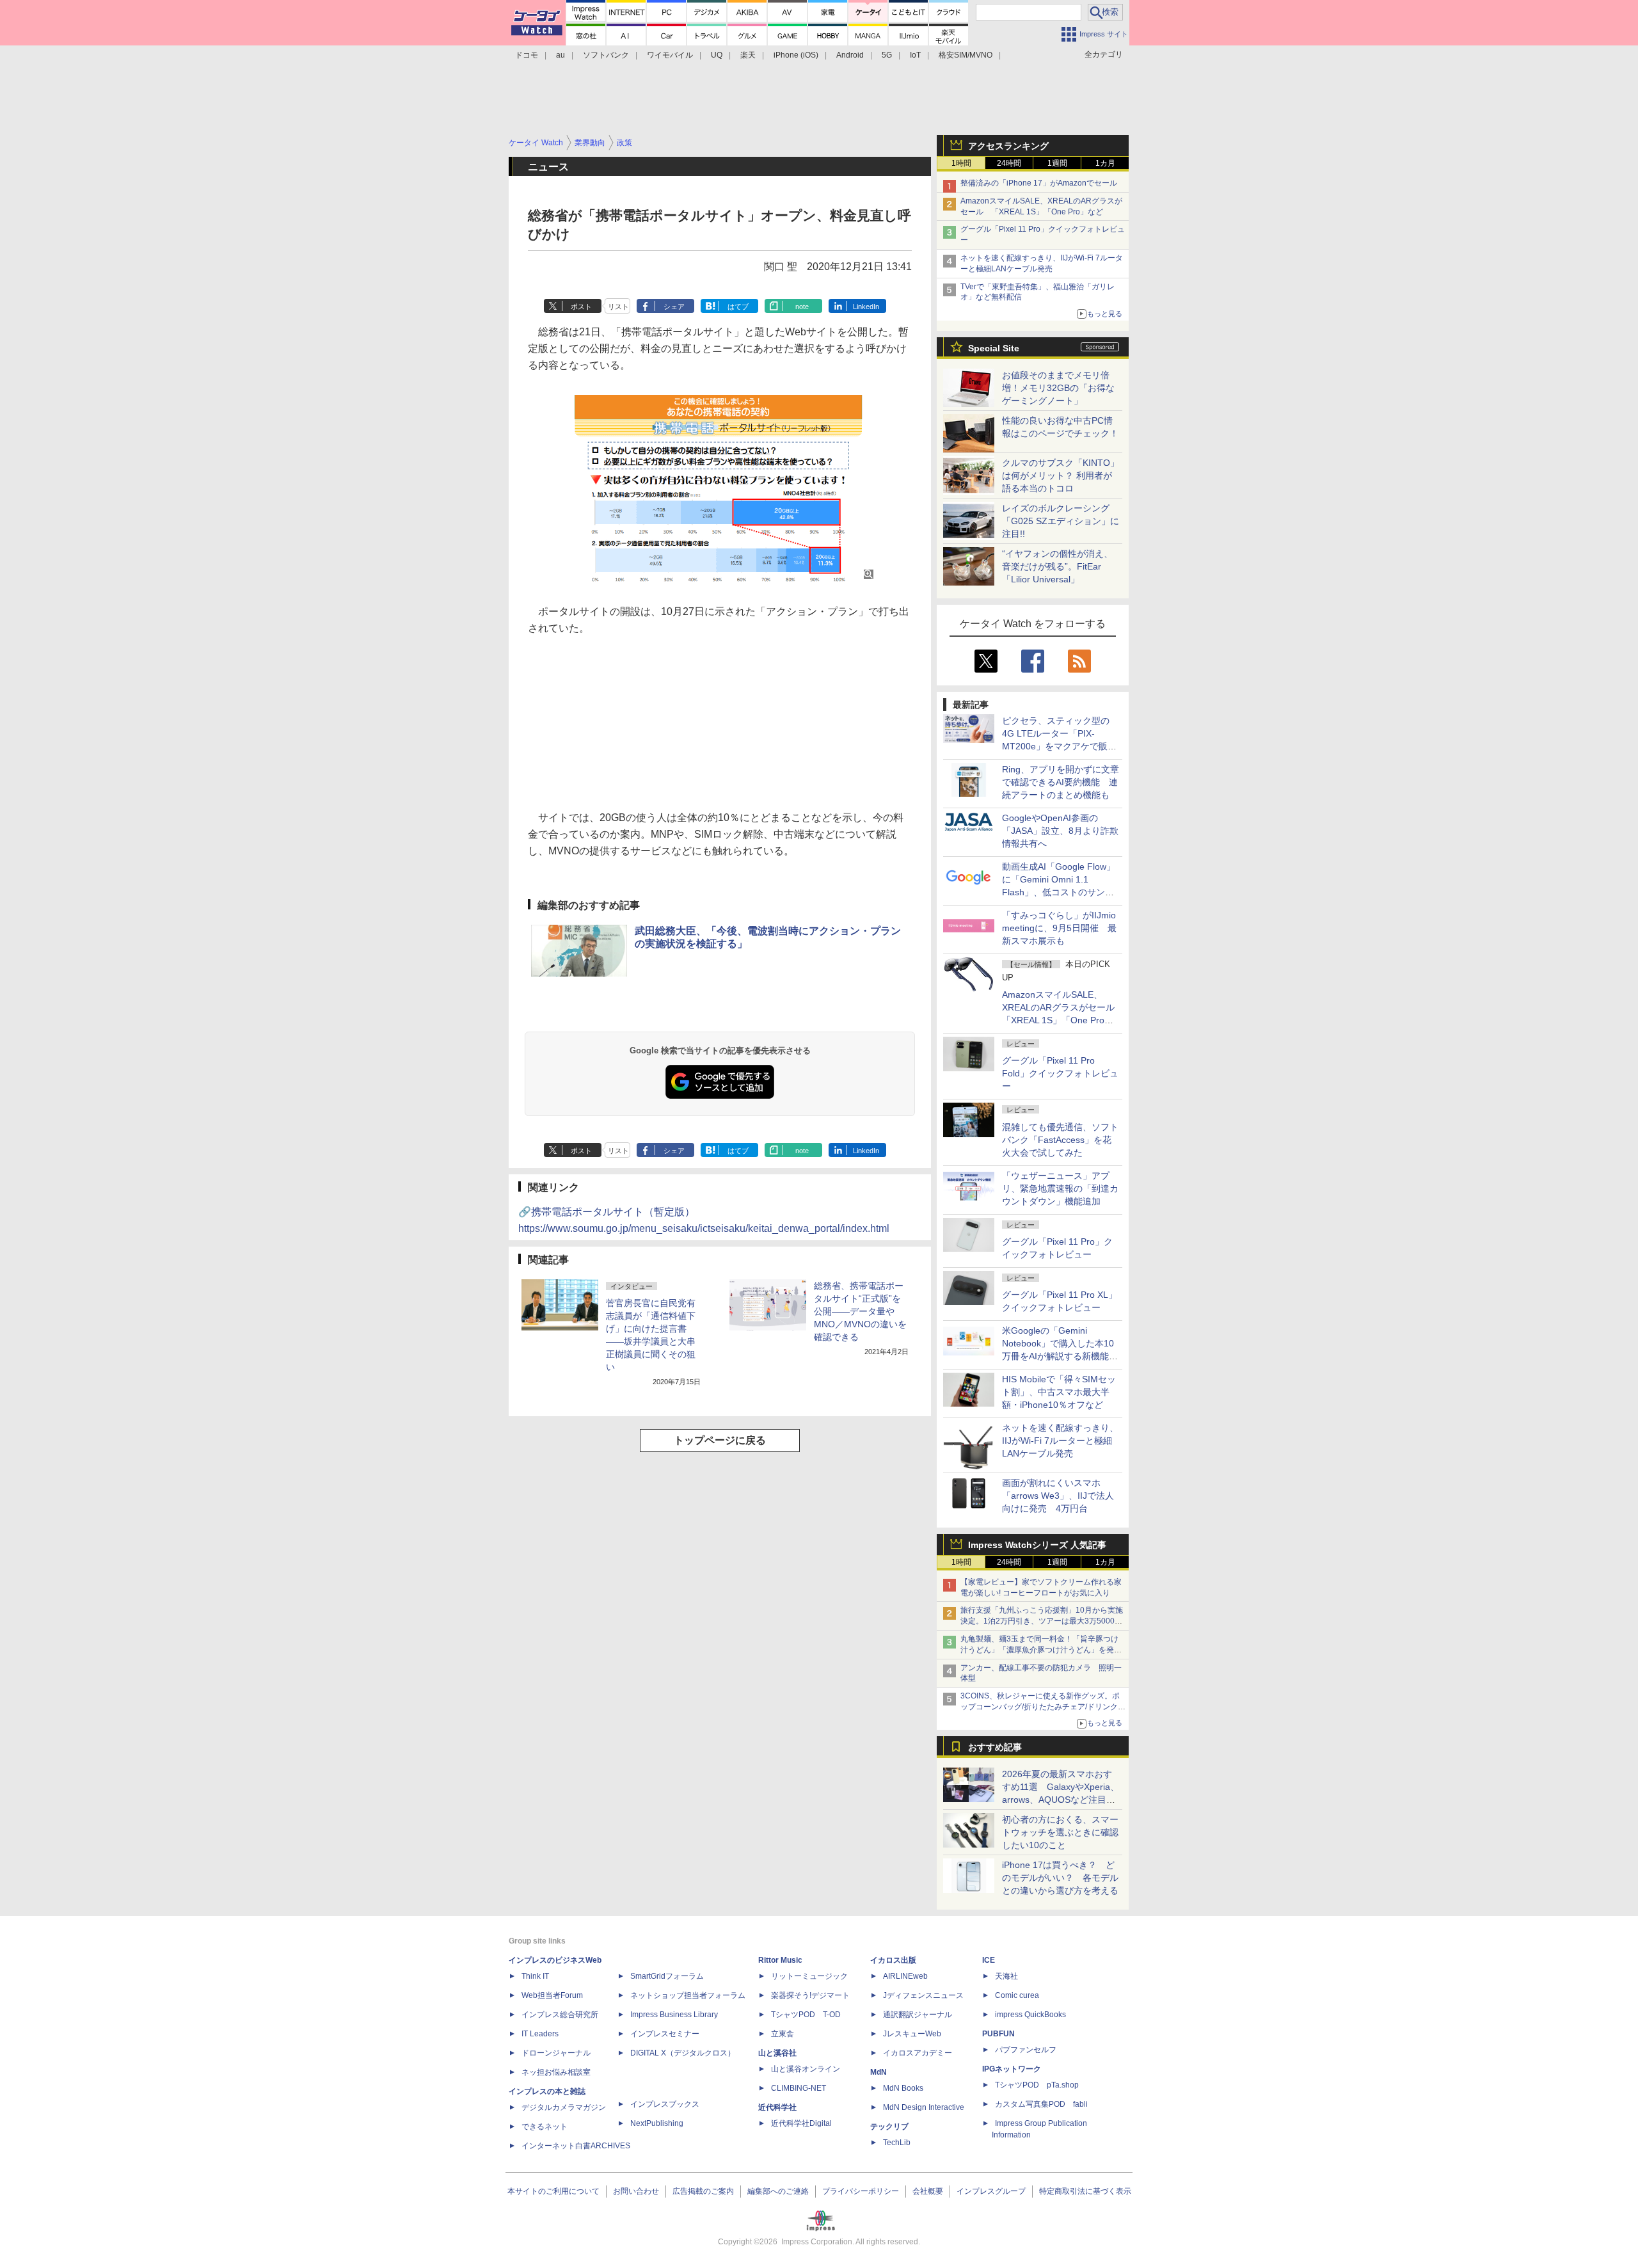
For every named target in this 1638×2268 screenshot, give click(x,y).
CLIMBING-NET (799, 2088)
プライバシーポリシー (861, 2191)
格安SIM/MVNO (966, 55)
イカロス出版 (893, 1960)
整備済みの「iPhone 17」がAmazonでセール (1039, 183)
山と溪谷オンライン (806, 2069)
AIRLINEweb (905, 1976)
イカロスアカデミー (918, 2053)
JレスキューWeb (912, 2034)
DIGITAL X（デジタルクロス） (683, 2053)
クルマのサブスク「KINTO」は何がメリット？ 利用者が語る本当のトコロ (1061, 475)
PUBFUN (998, 2034)
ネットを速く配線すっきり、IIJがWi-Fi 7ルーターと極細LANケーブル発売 (1060, 1441)
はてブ (738, 307)
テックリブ (889, 2127)
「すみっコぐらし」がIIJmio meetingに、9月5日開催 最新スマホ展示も (1059, 928)
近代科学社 (777, 2107)
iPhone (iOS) (796, 55)
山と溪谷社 (777, 2053)
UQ (717, 55)
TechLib (897, 2143)
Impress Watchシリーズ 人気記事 (1037, 1545)
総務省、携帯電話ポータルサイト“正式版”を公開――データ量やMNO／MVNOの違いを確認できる (860, 1311)
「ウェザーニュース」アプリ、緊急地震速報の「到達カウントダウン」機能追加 (1060, 1188)
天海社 (1006, 1976)
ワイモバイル (670, 55)
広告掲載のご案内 (703, 2191)
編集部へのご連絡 (778, 2191)
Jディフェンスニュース (923, 1995)
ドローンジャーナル (556, 2053)
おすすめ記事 (995, 1747)
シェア (674, 307)
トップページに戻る (720, 1440)
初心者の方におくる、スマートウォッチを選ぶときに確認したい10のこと (1060, 1832)
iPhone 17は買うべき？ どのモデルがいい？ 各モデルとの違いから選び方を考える (1060, 1878)
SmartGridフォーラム (667, 1976)
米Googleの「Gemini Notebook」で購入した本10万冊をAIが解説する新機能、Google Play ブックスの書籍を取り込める (1060, 1356)
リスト (618, 307)
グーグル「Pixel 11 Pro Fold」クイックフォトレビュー (1060, 1073)
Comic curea (1017, 1995)
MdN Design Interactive (924, 2107)
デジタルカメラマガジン (564, 2107)
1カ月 (1105, 163)
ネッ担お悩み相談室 (556, 2072)
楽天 (748, 55)
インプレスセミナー (665, 2034)
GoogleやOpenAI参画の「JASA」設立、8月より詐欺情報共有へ (1060, 831)
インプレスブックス (665, 2104)
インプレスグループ (991, 2191)
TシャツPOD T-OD (806, 2015)
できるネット (545, 2127)
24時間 (1009, 163)
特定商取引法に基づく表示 (1085, 2191)
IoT (915, 55)
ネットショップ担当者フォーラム (688, 1995)
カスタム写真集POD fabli (1041, 2104)
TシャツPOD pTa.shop (1037, 2085)
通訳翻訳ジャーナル (918, 2015)
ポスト (581, 307)
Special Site (994, 348)
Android (850, 55)
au (561, 55)
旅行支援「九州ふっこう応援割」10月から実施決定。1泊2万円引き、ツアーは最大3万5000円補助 (1042, 1621)
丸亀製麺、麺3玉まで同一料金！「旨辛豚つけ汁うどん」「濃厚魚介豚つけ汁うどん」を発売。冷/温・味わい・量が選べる (1039, 1650)
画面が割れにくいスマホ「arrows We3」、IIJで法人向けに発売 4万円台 (1058, 1496)
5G (887, 55)
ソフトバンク (606, 55)
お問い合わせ (636, 2191)
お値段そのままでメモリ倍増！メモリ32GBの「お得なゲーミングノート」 (1058, 388)
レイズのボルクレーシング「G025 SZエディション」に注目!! (1061, 521)
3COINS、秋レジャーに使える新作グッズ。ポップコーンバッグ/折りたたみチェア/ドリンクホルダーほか (1043, 1707)
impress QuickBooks (1030, 2015)
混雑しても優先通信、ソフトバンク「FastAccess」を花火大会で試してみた (1060, 1140)
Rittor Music (780, 1960)
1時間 (961, 163)
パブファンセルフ (1026, 2050)
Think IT (535, 1976)
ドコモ (527, 55)
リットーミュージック (809, 1976)
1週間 (1057, 163)
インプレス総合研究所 (560, 2015)
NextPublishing (657, 2123)
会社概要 (928, 2191)
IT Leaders (540, 2034)
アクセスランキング (1008, 146)
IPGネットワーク (1012, 2069)
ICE (989, 1960)
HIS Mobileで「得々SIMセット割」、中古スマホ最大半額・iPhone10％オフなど (1059, 1392)
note (802, 307)
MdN (879, 2072)
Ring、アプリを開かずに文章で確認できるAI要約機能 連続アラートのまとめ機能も (1061, 782)
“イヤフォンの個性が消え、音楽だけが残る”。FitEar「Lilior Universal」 (1057, 566)
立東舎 (783, 2034)
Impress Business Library (674, 2015)
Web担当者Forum (552, 1995)
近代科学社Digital (801, 2123)
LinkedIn (866, 307)
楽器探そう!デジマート (810, 1995)
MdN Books (903, 2088)
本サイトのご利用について (553, 2191)
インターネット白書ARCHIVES (576, 2146)
